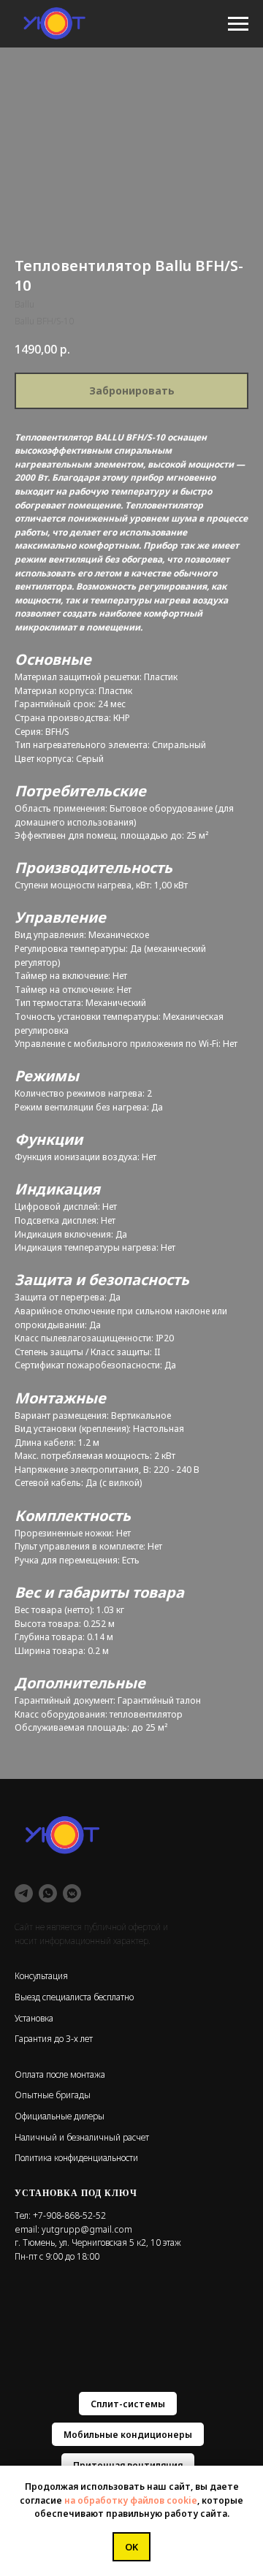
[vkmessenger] (72, 1893)
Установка (34, 2018)
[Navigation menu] (238, 24)
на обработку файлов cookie (131, 2500)
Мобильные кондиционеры (128, 2435)
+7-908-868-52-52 (69, 2215)
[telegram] (24, 1893)
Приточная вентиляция (128, 2465)
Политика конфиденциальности (76, 2158)
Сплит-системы (128, 2404)
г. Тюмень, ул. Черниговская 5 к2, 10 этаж (98, 2242)
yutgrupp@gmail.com (87, 2229)
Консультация (41, 1976)
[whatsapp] (48, 1893)
